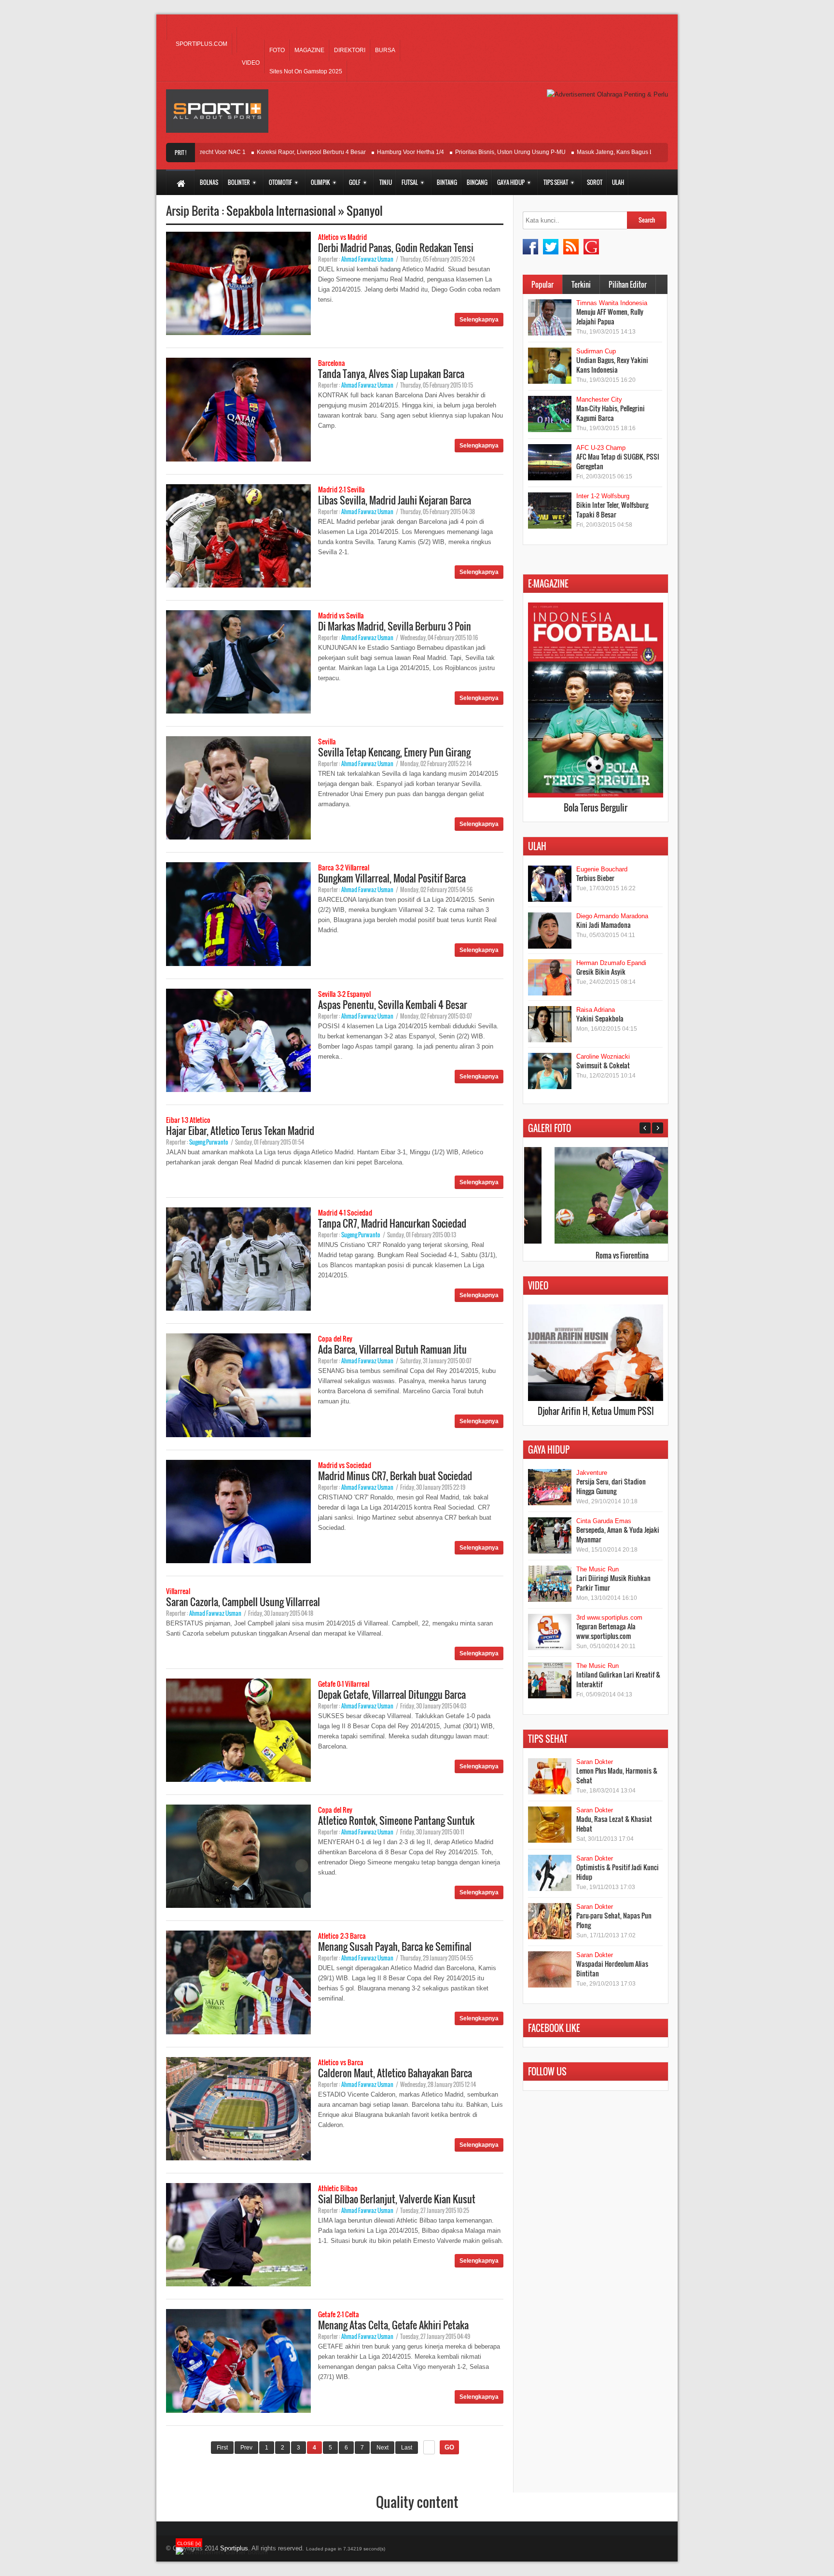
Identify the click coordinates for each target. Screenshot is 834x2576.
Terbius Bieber (595, 878)
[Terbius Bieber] (550, 884)
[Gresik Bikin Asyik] (550, 977)
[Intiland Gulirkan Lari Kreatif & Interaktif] (550, 1680)
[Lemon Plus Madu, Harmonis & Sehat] (550, 1776)
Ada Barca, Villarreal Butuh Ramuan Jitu (392, 1349)
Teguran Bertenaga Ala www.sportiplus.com (606, 1631)
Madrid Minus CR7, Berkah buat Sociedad (395, 1476)
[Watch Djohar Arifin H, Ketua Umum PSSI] (596, 1399)
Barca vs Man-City (595, 1255)
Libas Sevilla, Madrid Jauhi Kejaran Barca (395, 500)
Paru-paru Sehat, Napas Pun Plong (614, 1920)
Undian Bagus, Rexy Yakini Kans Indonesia (612, 365)
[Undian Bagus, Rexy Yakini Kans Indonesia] (550, 366)
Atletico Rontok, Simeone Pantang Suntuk (396, 1820)
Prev (246, 2448)
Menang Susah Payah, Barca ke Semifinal (395, 1946)
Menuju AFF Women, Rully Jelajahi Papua (610, 316)
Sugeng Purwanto (209, 1142)
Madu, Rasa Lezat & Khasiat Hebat (614, 1824)
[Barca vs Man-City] (595, 1241)
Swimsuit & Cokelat (603, 1065)
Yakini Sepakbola (600, 1018)
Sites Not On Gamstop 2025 (306, 71)
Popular (542, 284)
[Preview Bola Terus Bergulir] (596, 795)
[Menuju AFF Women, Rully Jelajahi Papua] (550, 317)
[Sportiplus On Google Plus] (591, 247)
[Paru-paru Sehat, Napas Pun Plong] (550, 1921)
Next (382, 2448)
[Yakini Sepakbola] (550, 1024)
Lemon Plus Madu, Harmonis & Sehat (617, 1775)
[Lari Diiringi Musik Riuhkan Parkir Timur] (550, 1584)
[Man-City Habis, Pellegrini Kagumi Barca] (550, 414)
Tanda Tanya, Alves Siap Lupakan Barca (391, 374)
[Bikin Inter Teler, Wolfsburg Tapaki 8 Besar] (550, 511)
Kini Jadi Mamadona (604, 925)
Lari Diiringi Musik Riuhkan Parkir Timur (613, 1583)
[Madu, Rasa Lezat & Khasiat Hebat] (550, 1825)
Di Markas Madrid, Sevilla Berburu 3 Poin (395, 626)
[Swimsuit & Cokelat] (550, 1071)
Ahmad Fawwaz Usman (367, 259)
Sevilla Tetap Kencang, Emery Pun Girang (394, 752)
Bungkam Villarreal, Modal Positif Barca (392, 878)
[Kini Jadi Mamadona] (550, 931)
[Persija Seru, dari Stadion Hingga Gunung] (550, 1487)
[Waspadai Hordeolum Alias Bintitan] (550, 1969)
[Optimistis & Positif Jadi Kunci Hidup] (550, 1873)
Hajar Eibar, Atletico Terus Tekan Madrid (240, 1131)
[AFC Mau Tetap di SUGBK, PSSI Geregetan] (550, 462)
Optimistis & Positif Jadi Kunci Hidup (618, 1872)
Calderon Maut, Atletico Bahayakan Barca (395, 2073)
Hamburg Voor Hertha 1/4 (353, 152)
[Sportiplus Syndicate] (571, 247)
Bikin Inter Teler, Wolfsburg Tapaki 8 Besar (612, 510)
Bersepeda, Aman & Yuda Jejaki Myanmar (618, 1534)
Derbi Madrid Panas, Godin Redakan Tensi (396, 248)
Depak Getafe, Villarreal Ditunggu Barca (392, 1694)
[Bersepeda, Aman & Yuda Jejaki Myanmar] (550, 1535)
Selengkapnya (479, 320)
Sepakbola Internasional (282, 210)
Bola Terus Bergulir (596, 808)
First (222, 2448)
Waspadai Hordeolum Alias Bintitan (612, 1968)
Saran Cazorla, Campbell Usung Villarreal (243, 1602)
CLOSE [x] (189, 2543)
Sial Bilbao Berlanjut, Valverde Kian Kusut (397, 2199)
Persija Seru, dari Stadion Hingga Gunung (611, 1486)
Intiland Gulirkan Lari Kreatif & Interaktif (618, 1679)
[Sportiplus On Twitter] (551, 247)
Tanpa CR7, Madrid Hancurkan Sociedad (392, 1223)
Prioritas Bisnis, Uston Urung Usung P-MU (453, 152)
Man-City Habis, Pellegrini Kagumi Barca (611, 413)
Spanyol (365, 210)
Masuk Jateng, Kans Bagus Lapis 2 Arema (575, 152)
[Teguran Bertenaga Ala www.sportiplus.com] (550, 1632)
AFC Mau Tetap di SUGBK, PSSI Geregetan (618, 461)
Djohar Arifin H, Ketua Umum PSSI (596, 1411)
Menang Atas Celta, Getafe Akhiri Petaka (393, 2325)
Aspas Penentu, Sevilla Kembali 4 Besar (393, 1005)
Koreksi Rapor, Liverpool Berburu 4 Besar (254, 152)
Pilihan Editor (628, 284)
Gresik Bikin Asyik (601, 972)
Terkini (581, 284)
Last (407, 2448)
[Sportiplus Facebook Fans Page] (530, 247)
